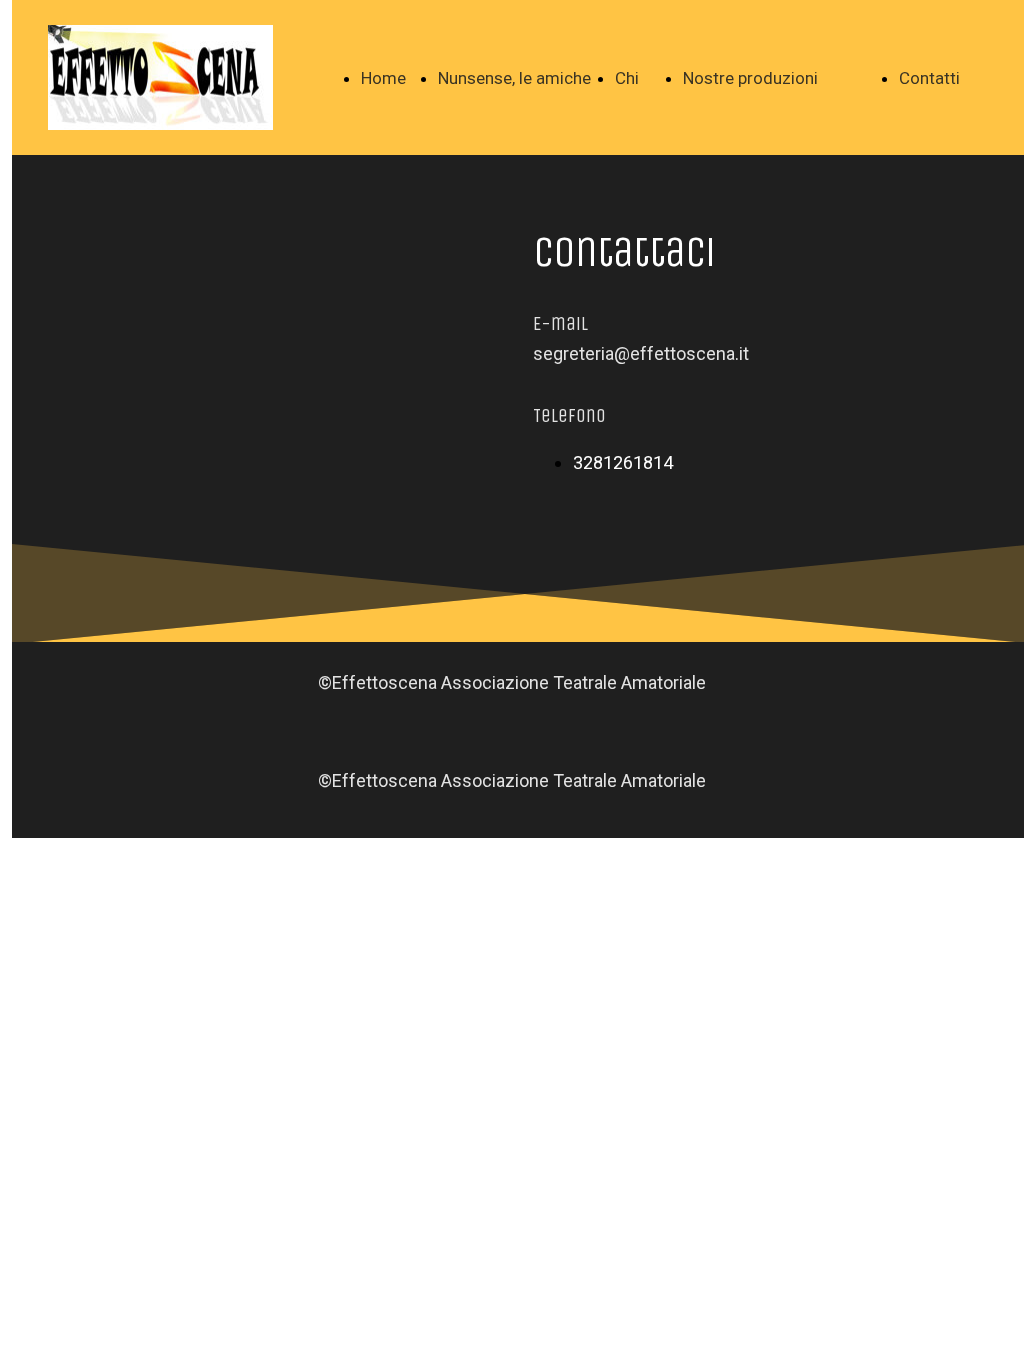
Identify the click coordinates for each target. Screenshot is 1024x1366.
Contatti (929, 78)
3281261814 (623, 462)
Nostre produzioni (750, 78)
